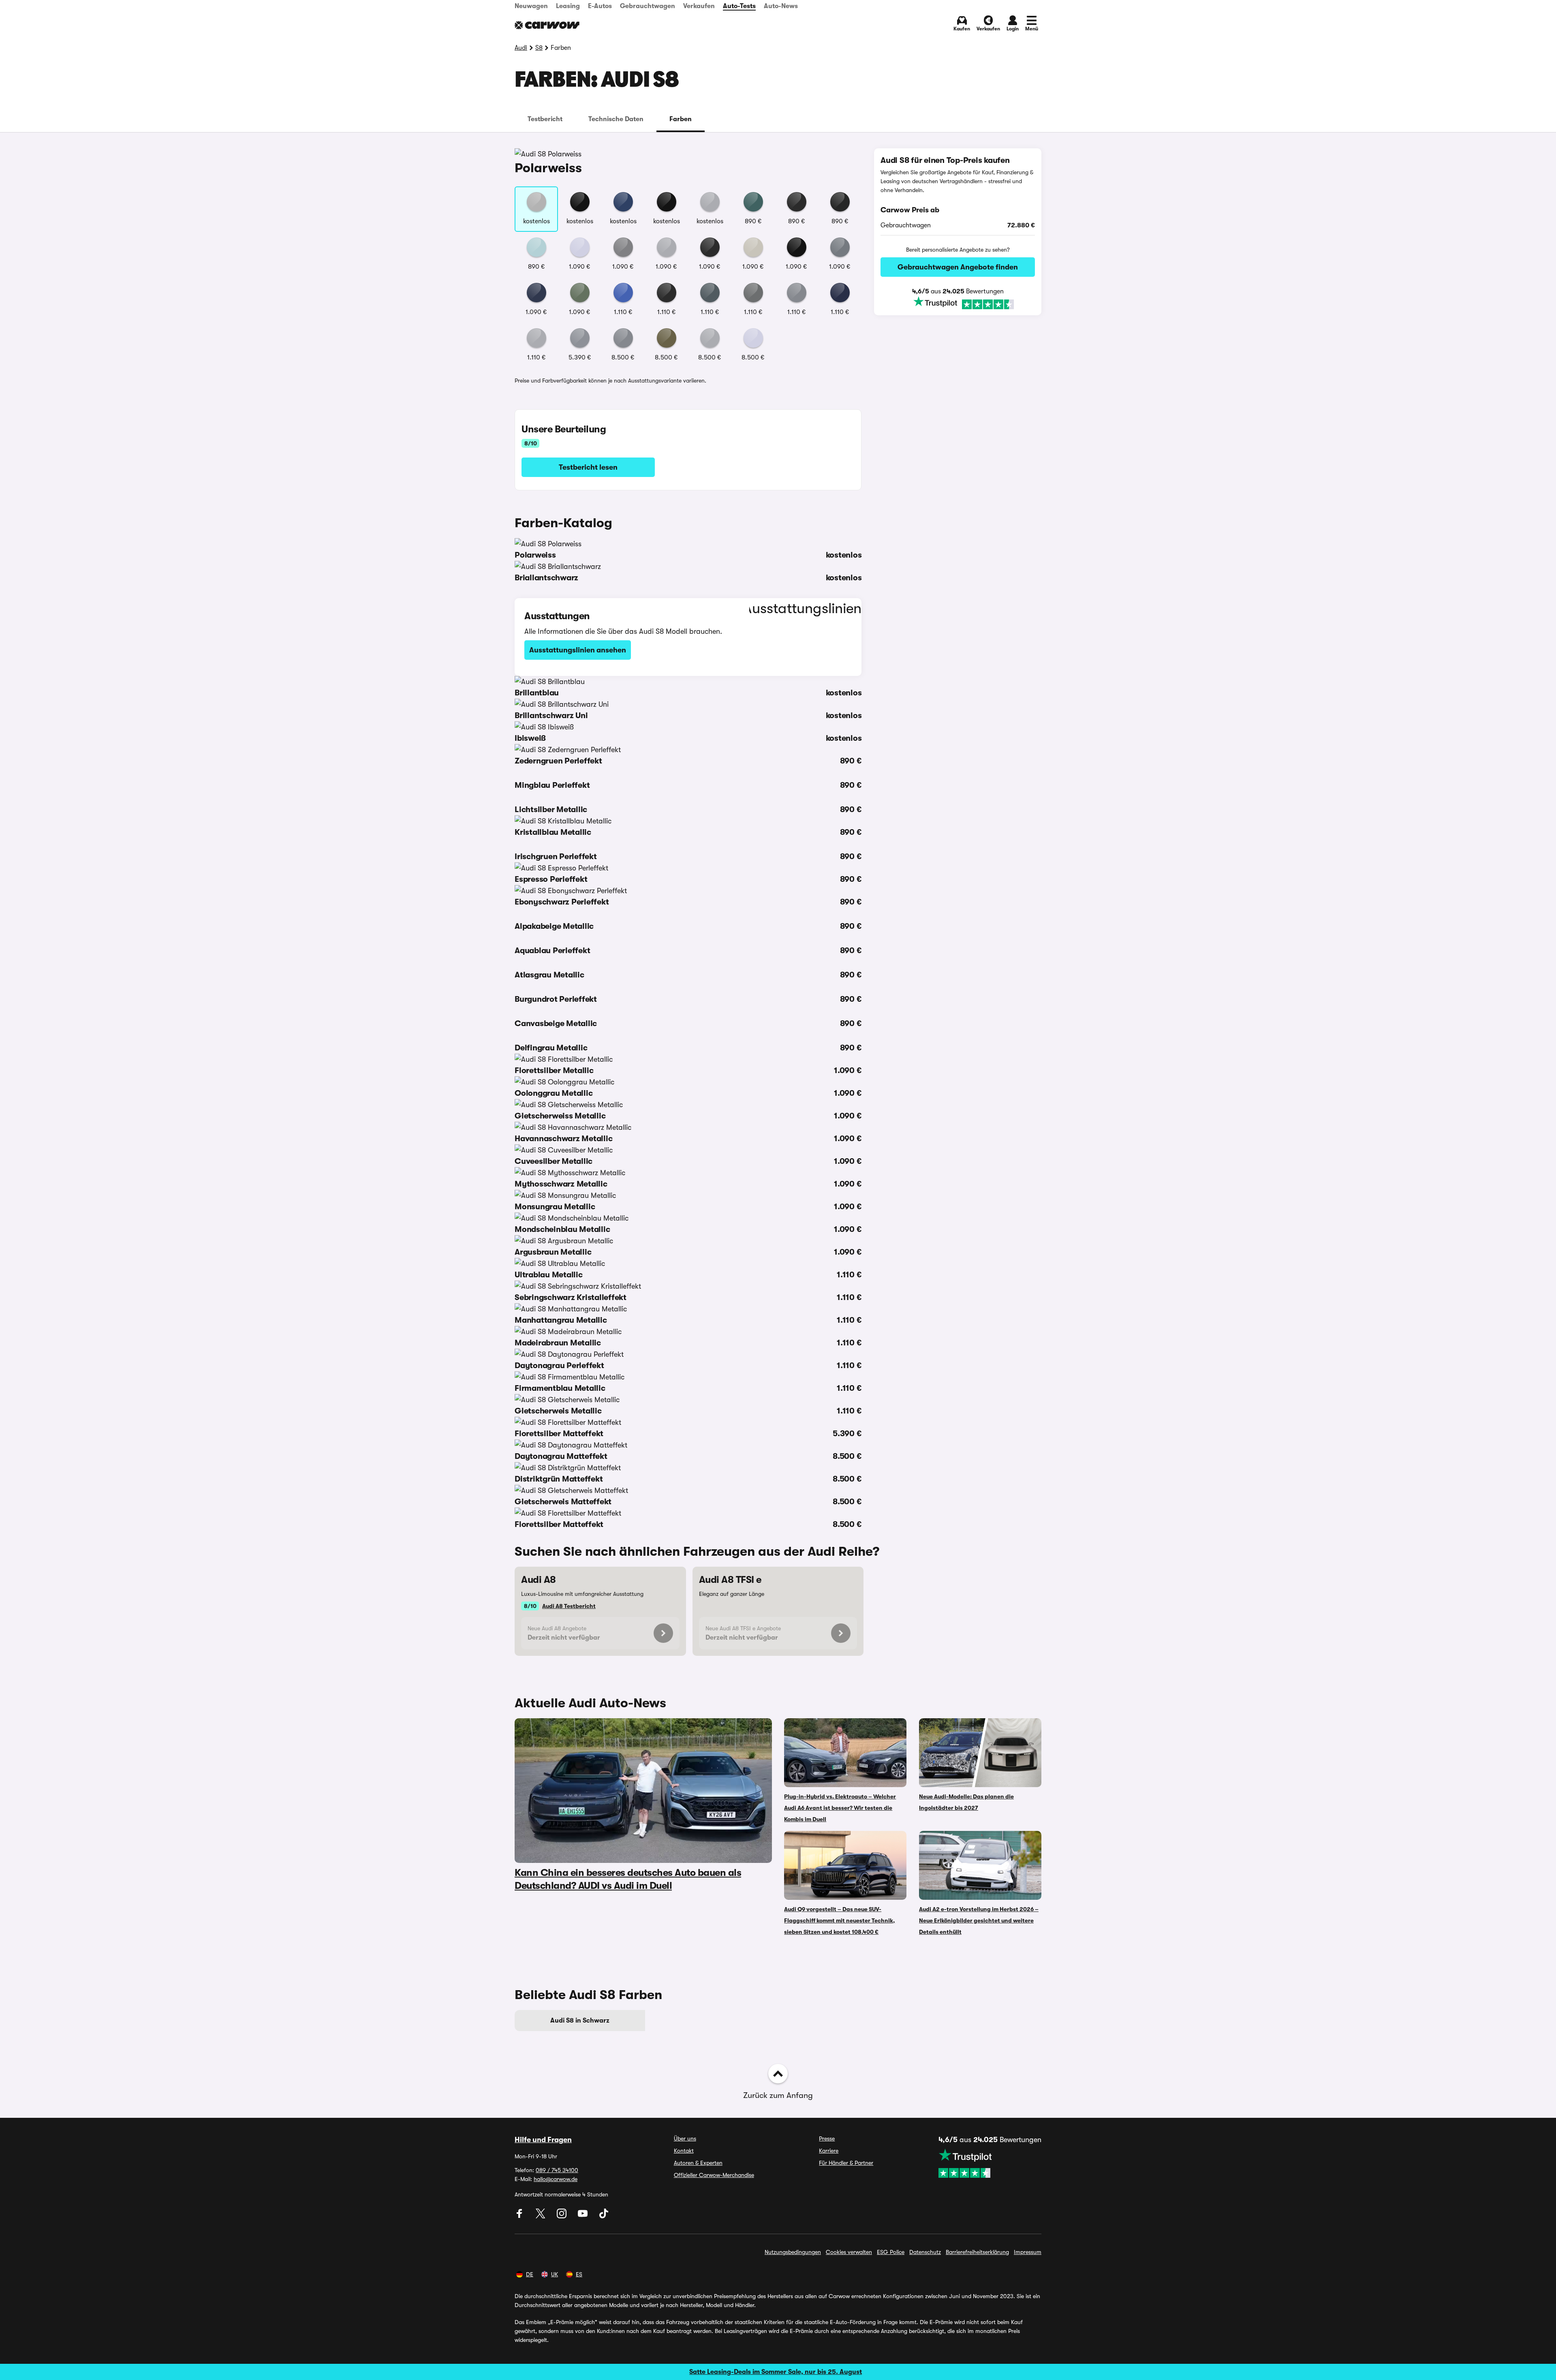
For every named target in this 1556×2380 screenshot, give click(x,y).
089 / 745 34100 (557, 2170)
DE (530, 2274)
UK (555, 2274)
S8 (539, 48)
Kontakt (684, 2151)
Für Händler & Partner (846, 2163)
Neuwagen (531, 6)
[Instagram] (562, 2216)
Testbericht (545, 119)
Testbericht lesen (588, 467)
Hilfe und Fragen (543, 2140)
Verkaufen (699, 6)
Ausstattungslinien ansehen (578, 650)
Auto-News (781, 6)
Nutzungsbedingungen (793, 2252)
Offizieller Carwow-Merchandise (714, 2175)
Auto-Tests (739, 6)
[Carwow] (547, 25)
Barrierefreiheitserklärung (977, 2252)
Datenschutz (925, 2252)
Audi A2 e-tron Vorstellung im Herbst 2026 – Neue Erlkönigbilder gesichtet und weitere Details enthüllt (979, 1920)
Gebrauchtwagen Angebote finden (958, 267)
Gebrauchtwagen (648, 6)
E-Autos (600, 6)
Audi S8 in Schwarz (580, 2021)
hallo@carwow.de (556, 2179)
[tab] (545, 119)
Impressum (1028, 2252)
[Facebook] (520, 2216)
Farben (681, 119)
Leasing (568, 6)
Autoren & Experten (698, 2163)
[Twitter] (541, 2216)
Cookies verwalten (849, 2252)
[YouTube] (583, 2216)
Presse (827, 2138)
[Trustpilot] (958, 303)
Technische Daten (616, 119)
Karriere (829, 2151)
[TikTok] (604, 2216)
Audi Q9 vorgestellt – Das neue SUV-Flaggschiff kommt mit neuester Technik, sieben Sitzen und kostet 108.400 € (840, 1920)
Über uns (685, 2138)
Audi (521, 48)
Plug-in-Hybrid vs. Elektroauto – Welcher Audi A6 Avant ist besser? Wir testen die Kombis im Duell (840, 1808)
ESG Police (891, 2252)
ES (579, 2274)
